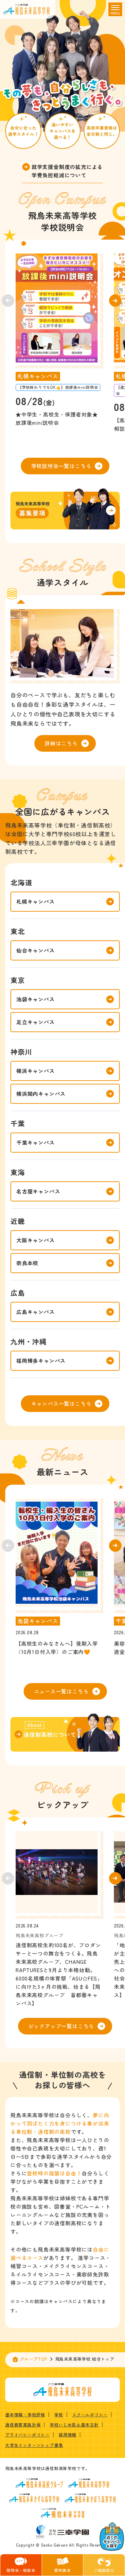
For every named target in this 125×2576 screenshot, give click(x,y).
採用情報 (68, 2435)
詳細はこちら (61, 743)
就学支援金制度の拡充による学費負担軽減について (67, 171)
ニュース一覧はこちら (61, 1691)
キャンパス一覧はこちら (61, 1403)
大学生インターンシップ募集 (34, 2445)
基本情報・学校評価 (25, 2414)
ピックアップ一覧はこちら (61, 2026)
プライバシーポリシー (27, 2435)
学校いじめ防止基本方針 (74, 2425)
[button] (115, 301)
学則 (59, 2414)
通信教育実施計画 (23, 2425)
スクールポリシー (90, 2414)
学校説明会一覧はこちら (61, 466)
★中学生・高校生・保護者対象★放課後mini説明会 (57, 418)
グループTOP (34, 2359)
